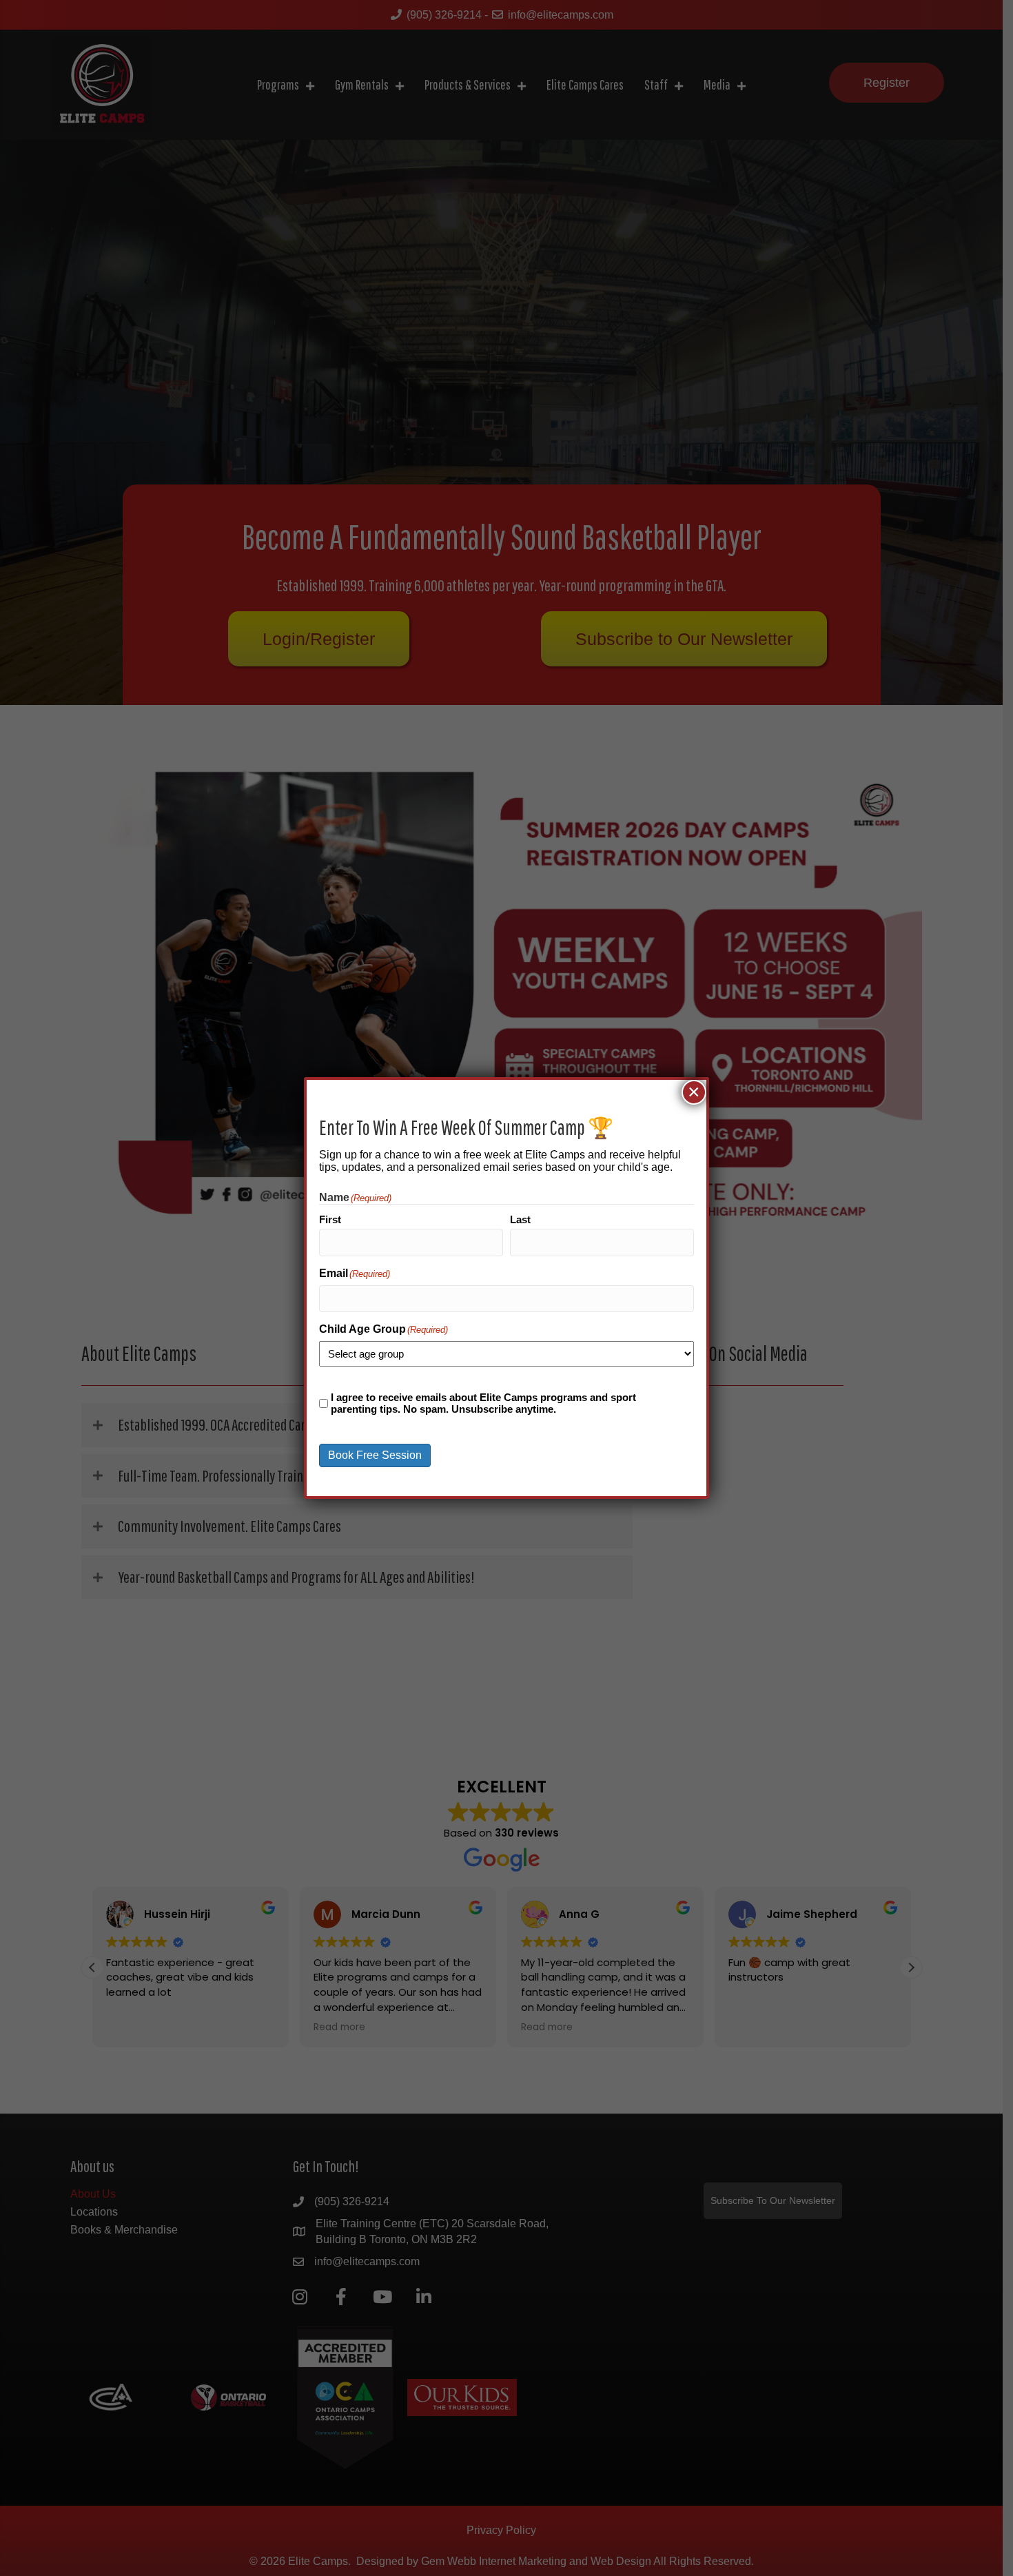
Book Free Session (375, 1455)
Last (520, 1219)
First (330, 1219)
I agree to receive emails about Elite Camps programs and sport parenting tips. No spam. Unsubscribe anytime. (483, 1403)
